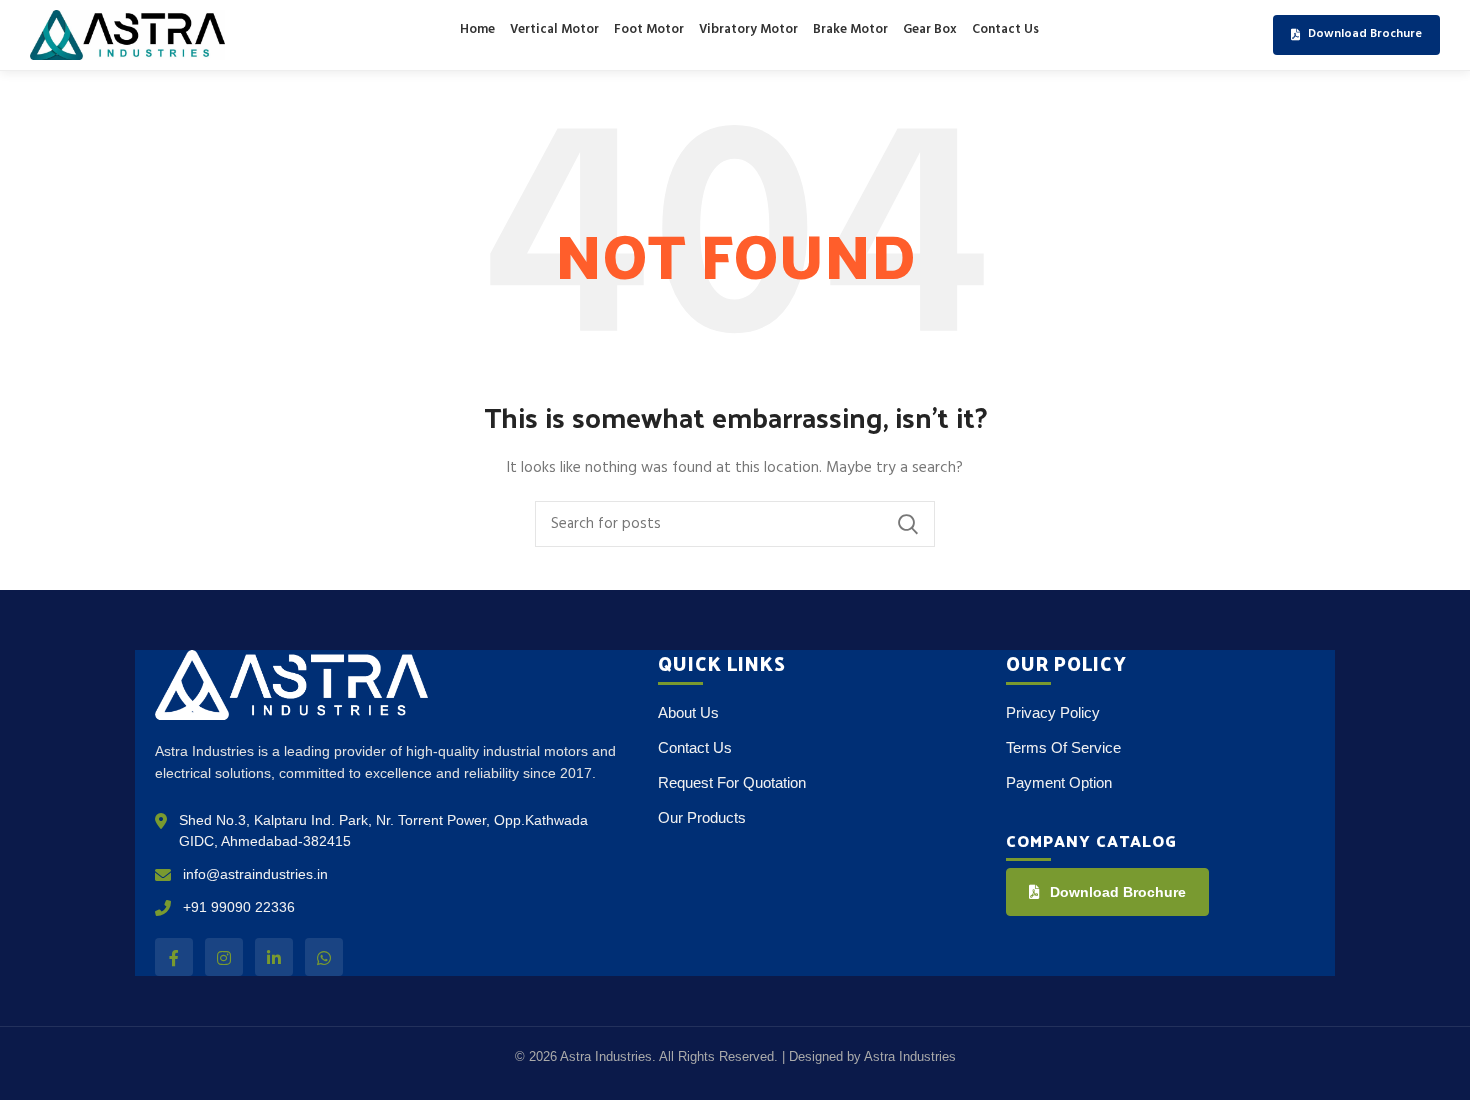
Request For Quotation (732, 783)
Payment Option (1059, 783)
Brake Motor (850, 29)
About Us (688, 713)
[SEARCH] (908, 524)
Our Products (702, 818)
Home (477, 29)
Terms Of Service (1063, 748)
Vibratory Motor (748, 29)
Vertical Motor (554, 29)
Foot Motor (649, 29)
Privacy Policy (1053, 713)
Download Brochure (1118, 892)
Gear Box (930, 29)
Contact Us (1005, 29)
